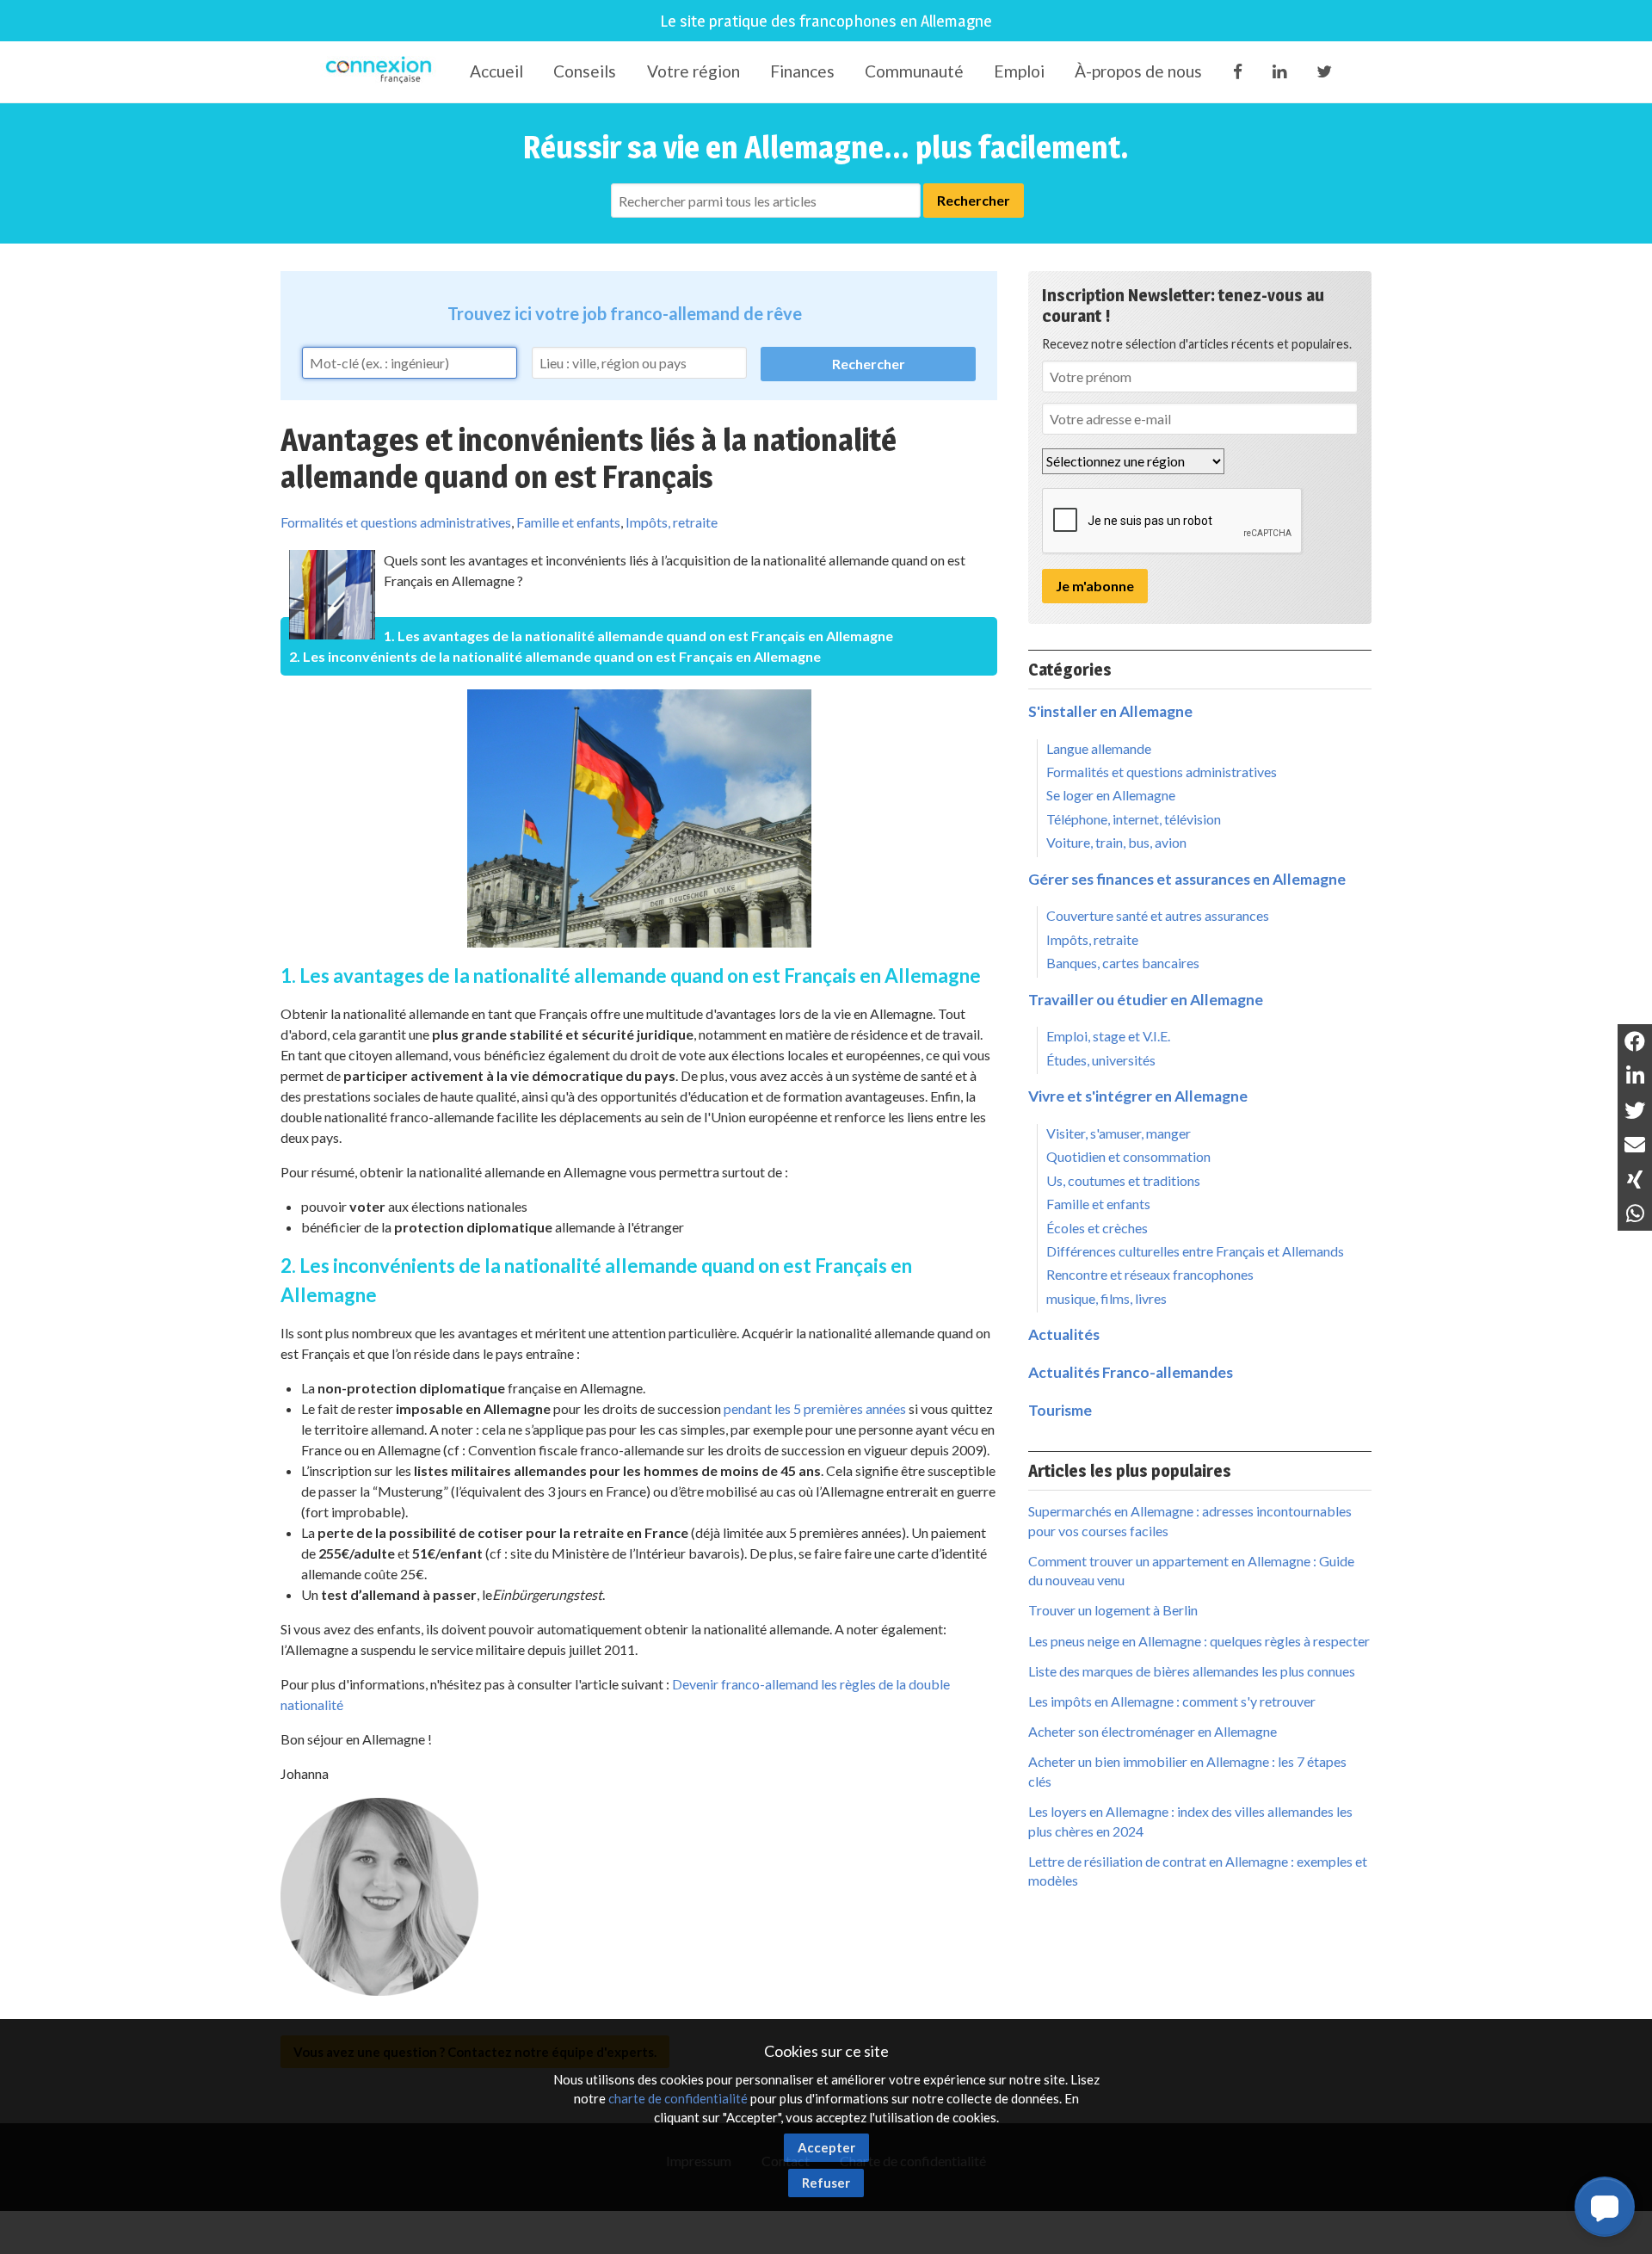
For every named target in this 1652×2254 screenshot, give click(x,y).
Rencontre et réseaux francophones (1150, 1274)
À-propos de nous (1138, 71)
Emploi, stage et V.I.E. (1108, 1036)
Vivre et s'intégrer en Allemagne (1138, 1096)
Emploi (1019, 71)
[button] (1605, 2207)
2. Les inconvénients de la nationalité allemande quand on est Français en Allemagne (555, 656)
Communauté (914, 71)
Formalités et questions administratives (396, 522)
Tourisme (1060, 1410)
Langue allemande (1099, 748)
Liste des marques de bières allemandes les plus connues (1192, 1671)
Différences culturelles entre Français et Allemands (1195, 1251)
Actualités (1064, 1334)
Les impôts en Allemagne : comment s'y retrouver (1172, 1701)
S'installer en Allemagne (1110, 711)
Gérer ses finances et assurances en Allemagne (1187, 879)
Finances (802, 71)
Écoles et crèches (1097, 1228)
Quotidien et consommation (1128, 1156)
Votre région (693, 71)
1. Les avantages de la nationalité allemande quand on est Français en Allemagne (638, 636)
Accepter (826, 2147)
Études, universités (1101, 1060)
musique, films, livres (1106, 1298)
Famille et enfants (568, 522)
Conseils (585, 71)
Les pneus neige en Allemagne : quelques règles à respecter (1199, 1641)
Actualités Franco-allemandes (1131, 1372)
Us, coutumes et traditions (1123, 1180)
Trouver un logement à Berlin (1113, 1610)
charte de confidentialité (678, 2098)
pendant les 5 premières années (815, 1408)
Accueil (496, 71)
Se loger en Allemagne (1111, 795)
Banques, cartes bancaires (1123, 963)
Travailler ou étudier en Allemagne (1146, 1000)
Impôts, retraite (672, 522)
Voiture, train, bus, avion (1116, 842)
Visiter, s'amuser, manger (1119, 1133)
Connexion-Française (382, 72)
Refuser (826, 2183)
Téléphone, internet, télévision (1134, 819)
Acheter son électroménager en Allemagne (1153, 1731)
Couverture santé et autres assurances (1158, 915)
